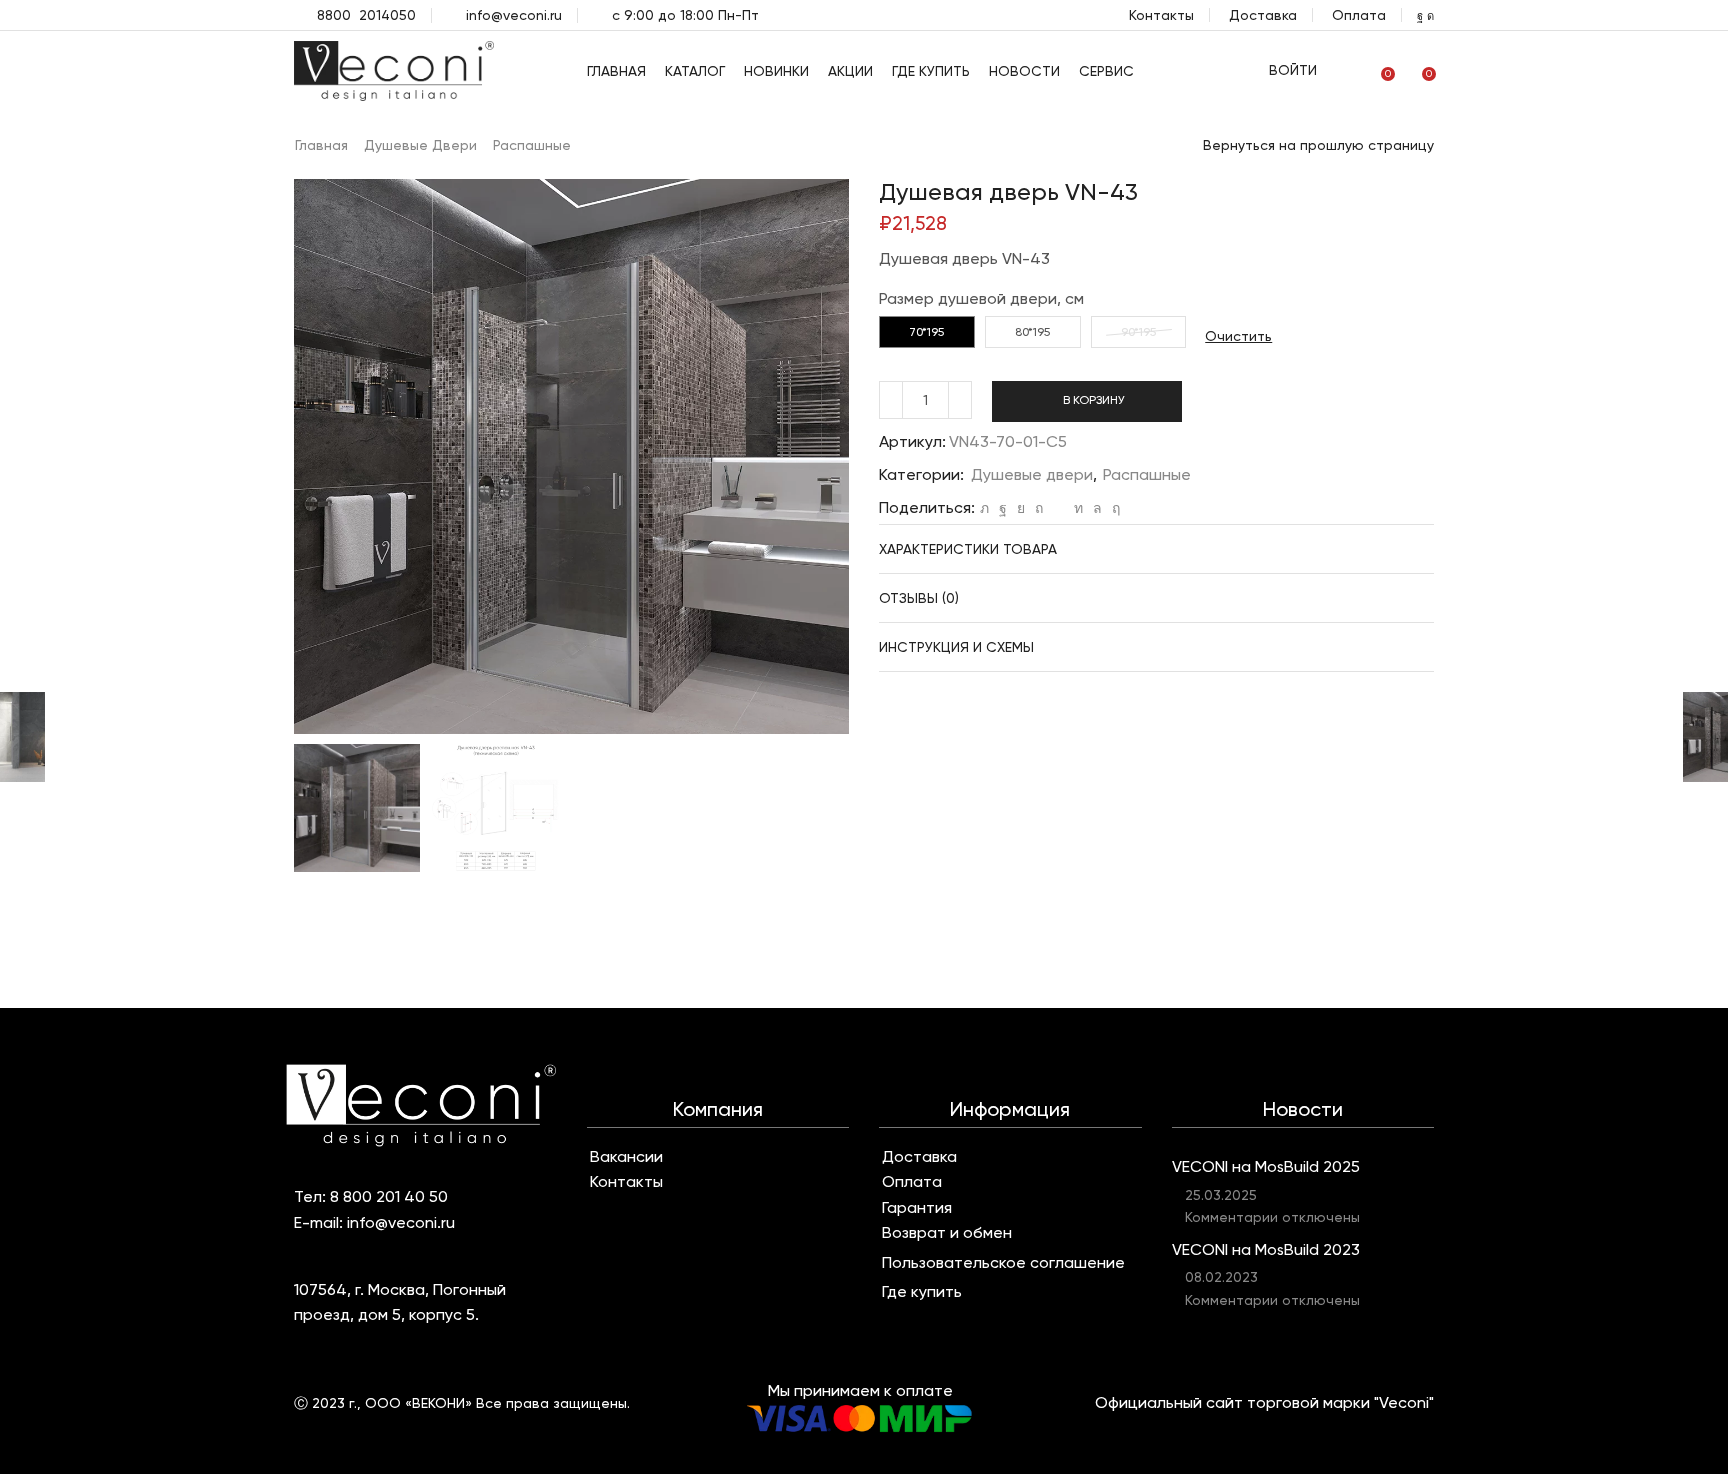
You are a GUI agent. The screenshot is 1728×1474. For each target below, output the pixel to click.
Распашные (532, 145)
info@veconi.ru (514, 15)
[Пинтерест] (1039, 508)
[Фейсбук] (1003, 508)
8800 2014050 (366, 15)
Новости (1024, 71)
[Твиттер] (984, 508)
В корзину (1094, 400)
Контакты (1161, 15)
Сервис (1106, 71)
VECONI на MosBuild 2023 (1266, 1249)
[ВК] (1021, 508)
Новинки (776, 71)
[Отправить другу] (1058, 508)
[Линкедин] (1078, 508)
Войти (1293, 70)
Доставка (1263, 15)
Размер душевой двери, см (981, 298)
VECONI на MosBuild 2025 (1266, 1166)
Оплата (1359, 15)
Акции (850, 71)
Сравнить (1239, 408)
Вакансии (626, 1157)
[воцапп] (1097, 508)
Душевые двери (420, 145)
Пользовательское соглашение (1003, 1263)
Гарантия (917, 1208)
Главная (616, 71)
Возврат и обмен (947, 1233)
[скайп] (1113, 508)
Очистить (1238, 336)
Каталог (695, 71)
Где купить (931, 71)
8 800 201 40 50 (389, 1196)
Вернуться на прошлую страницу (1318, 145)
